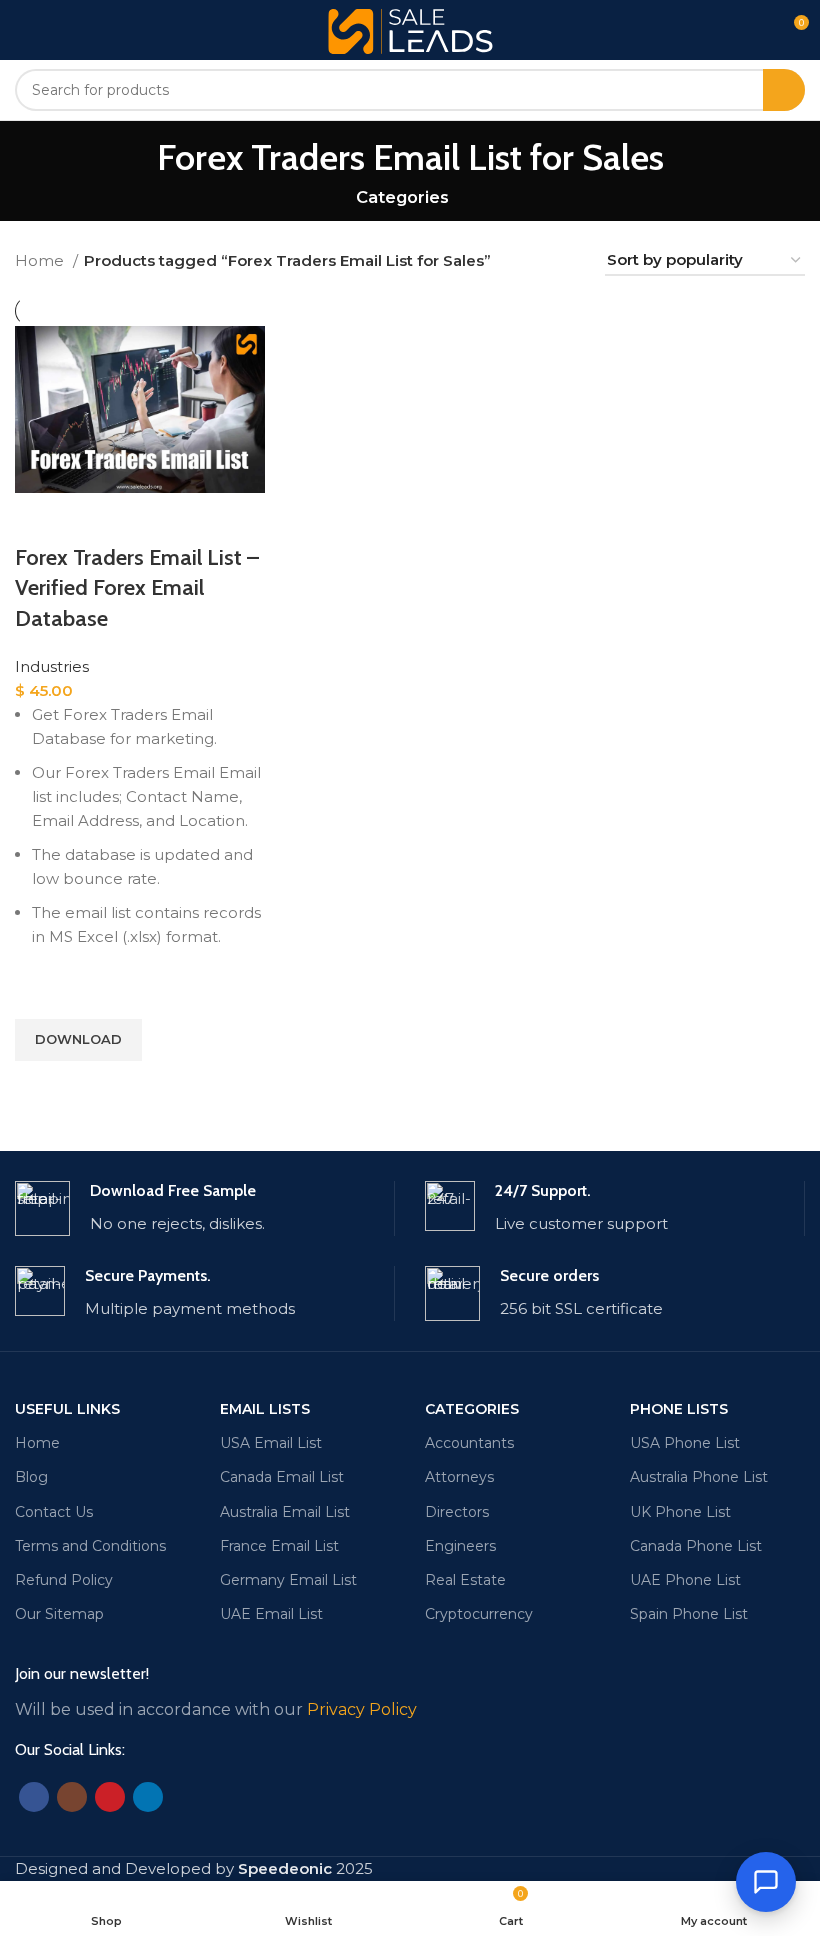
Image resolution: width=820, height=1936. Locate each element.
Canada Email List (282, 1477)
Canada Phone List (696, 1546)
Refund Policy (64, 1580)
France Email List (279, 1546)
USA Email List (271, 1443)
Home (41, 260)
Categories (402, 197)
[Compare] (40, 518)
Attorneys (459, 1477)
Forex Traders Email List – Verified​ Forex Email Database (137, 588)
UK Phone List (680, 1512)
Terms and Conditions (90, 1546)
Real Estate (465, 1580)
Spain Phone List (689, 1614)
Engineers (460, 1546)
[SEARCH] (784, 90)
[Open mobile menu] (23, 30)
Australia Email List (285, 1512)
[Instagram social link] (72, 1797)
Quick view (40, 1086)
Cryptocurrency (479, 1614)
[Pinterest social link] (110, 1797)
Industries (52, 666)
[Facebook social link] (34, 1797)
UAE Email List (271, 1614)
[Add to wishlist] (40, 994)
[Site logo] (410, 28)
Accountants (469, 1443)
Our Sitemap (59, 1614)
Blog (31, 1477)
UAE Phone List (685, 1580)
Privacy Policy (362, 1709)
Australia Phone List (699, 1477)
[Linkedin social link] (148, 1797)
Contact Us (54, 1512)
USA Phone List (685, 1443)
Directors (457, 1512)
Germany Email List (288, 1580)
